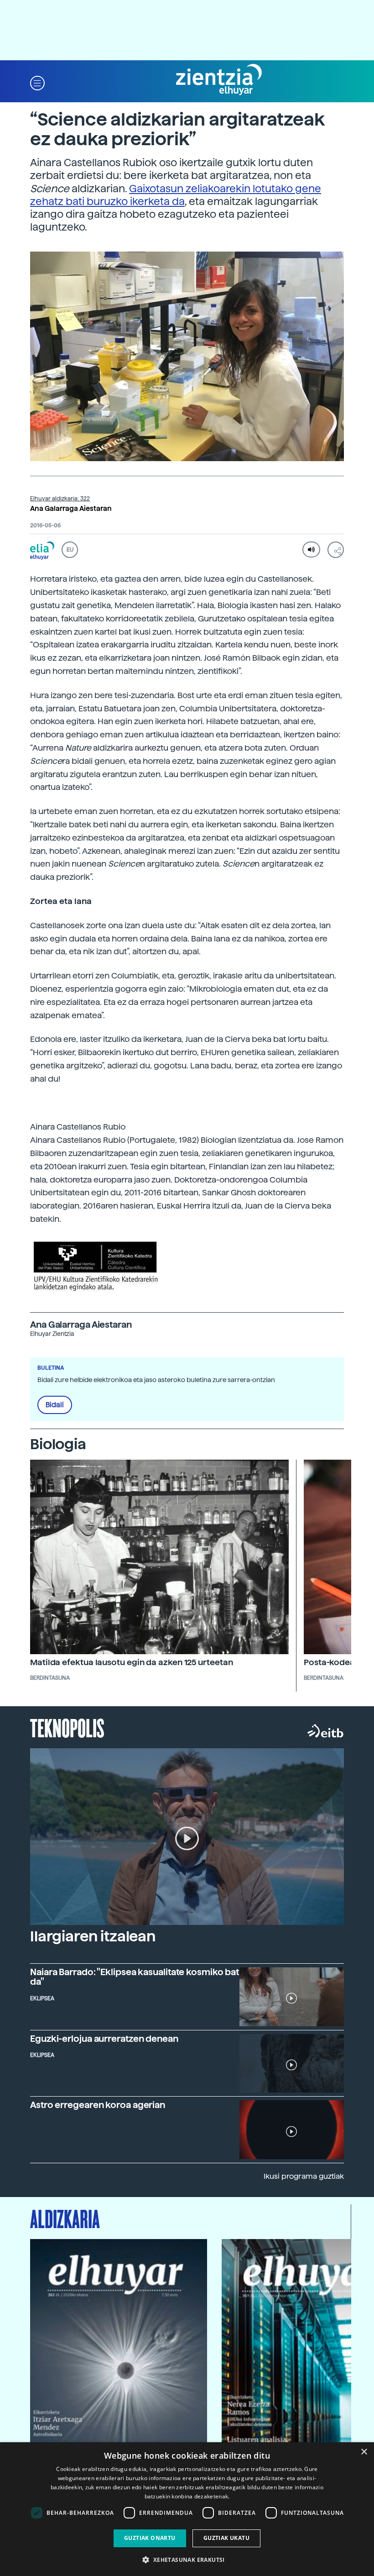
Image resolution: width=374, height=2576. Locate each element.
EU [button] (70, 550)
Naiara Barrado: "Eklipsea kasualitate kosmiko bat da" (135, 1977)
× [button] (364, 2452)
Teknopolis (67, 1727)
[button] (37, 82)
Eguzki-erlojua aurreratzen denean (104, 2039)
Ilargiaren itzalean (93, 1936)
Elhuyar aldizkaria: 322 (60, 499)
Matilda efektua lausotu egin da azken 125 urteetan (132, 1662)
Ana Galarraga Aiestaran (71, 509)
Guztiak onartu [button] (150, 2538)
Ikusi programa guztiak (304, 2176)
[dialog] (187, 2509)
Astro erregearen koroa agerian (98, 2105)
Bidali (55, 1405)
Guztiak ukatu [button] (226, 2538)
